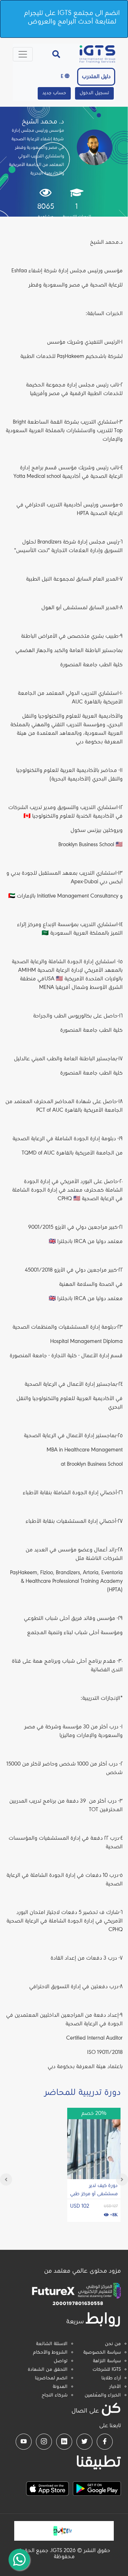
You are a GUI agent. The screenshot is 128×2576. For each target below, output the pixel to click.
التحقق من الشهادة (48, 2370)
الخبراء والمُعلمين (103, 2395)
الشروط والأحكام (50, 2353)
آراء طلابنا (111, 2378)
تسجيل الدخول (94, 93)
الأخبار (115, 2387)
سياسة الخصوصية (102, 2353)
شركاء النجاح (55, 2395)
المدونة (60, 2387)
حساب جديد (54, 93)
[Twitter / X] (84, 2442)
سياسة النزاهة (107, 2361)
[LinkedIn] (64, 2442)
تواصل (61, 2361)
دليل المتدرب (96, 77)
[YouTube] (24, 2442)
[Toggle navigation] (23, 54)
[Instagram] (44, 2442)
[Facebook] (105, 2442)
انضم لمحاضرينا (51, 2378)
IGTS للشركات (107, 2370)
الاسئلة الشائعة (52, 2344)
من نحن (113, 2344)
